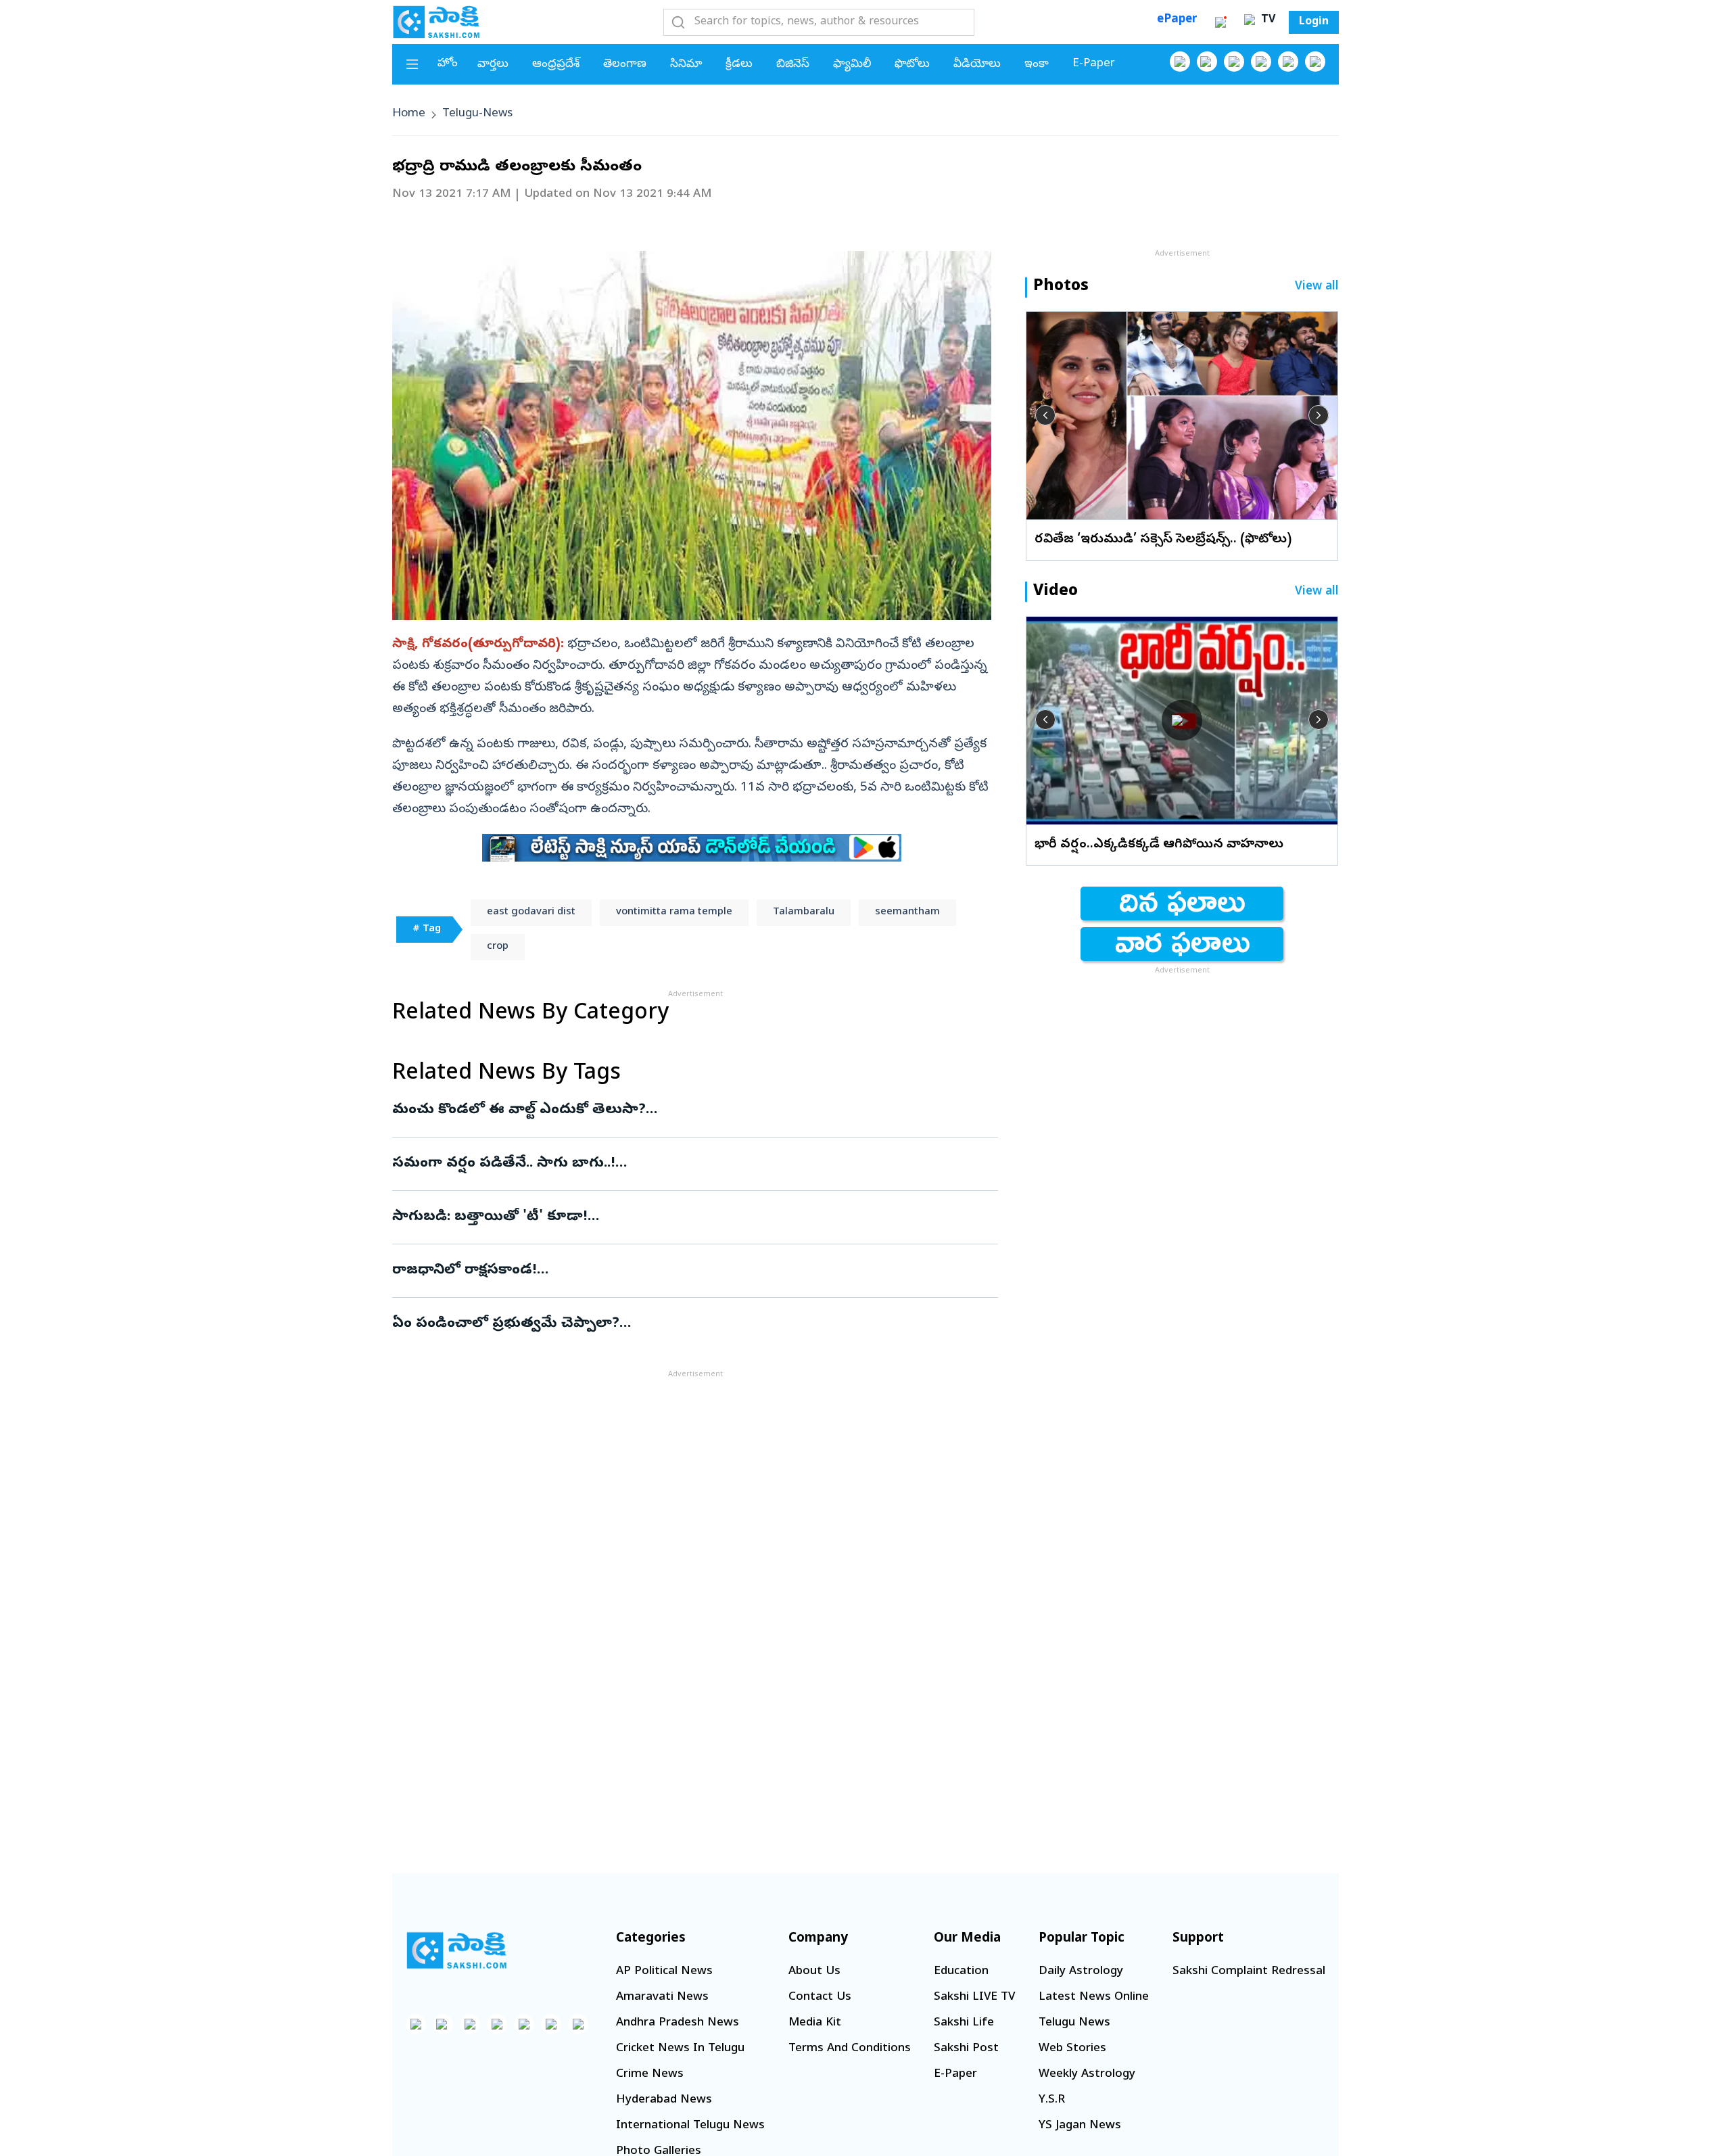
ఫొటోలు (912, 65)
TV (1266, 20)
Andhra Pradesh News (678, 2023)
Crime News (650, 2075)
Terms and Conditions (850, 2049)
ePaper (1177, 20)
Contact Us (820, 1997)
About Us (814, 1972)
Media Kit (815, 2023)
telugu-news (477, 114)
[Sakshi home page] (456, 1950)
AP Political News (664, 1972)
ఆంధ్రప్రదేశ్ (556, 65)
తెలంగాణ (625, 65)
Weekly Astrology (1087, 2075)
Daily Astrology (1081, 1972)
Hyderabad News (664, 2100)
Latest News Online (1094, 1997)
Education (961, 1972)
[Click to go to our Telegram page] (551, 2024)
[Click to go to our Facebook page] (1180, 62)
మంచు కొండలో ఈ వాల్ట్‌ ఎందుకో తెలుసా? (694, 1110)
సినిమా (686, 65)
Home (409, 114)
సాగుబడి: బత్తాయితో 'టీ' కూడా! (685, 1217)
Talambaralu (804, 912)
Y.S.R (1052, 2100)
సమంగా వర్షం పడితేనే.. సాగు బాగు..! (668, 1164)
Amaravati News (662, 1997)
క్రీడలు (739, 65)
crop (498, 947)
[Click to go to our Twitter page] (1234, 62)
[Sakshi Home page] (436, 22)
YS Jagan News (1080, 2126)
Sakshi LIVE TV (974, 1997)
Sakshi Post (966, 2049)
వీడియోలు (977, 65)
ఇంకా (1037, 65)
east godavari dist (531, 912)
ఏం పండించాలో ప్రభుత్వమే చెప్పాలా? (683, 1324)
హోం (448, 64)
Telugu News (1074, 2023)
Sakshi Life (964, 2023)
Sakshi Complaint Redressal (1249, 1972)
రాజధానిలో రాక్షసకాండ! (679, 1271)
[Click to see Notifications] (1220, 22)
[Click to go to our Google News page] (1315, 62)
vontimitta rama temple (674, 912)
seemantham (907, 912)
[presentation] (1045, 415)
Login (1314, 22)
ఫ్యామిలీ (852, 65)
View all (1317, 287)
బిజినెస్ (793, 65)
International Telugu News (690, 2126)
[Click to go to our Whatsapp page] (1207, 62)
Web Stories (1072, 2049)
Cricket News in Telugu (680, 2049)
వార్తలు (493, 65)
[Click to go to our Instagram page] (1261, 62)
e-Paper (1094, 64)
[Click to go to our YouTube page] (1288, 62)
